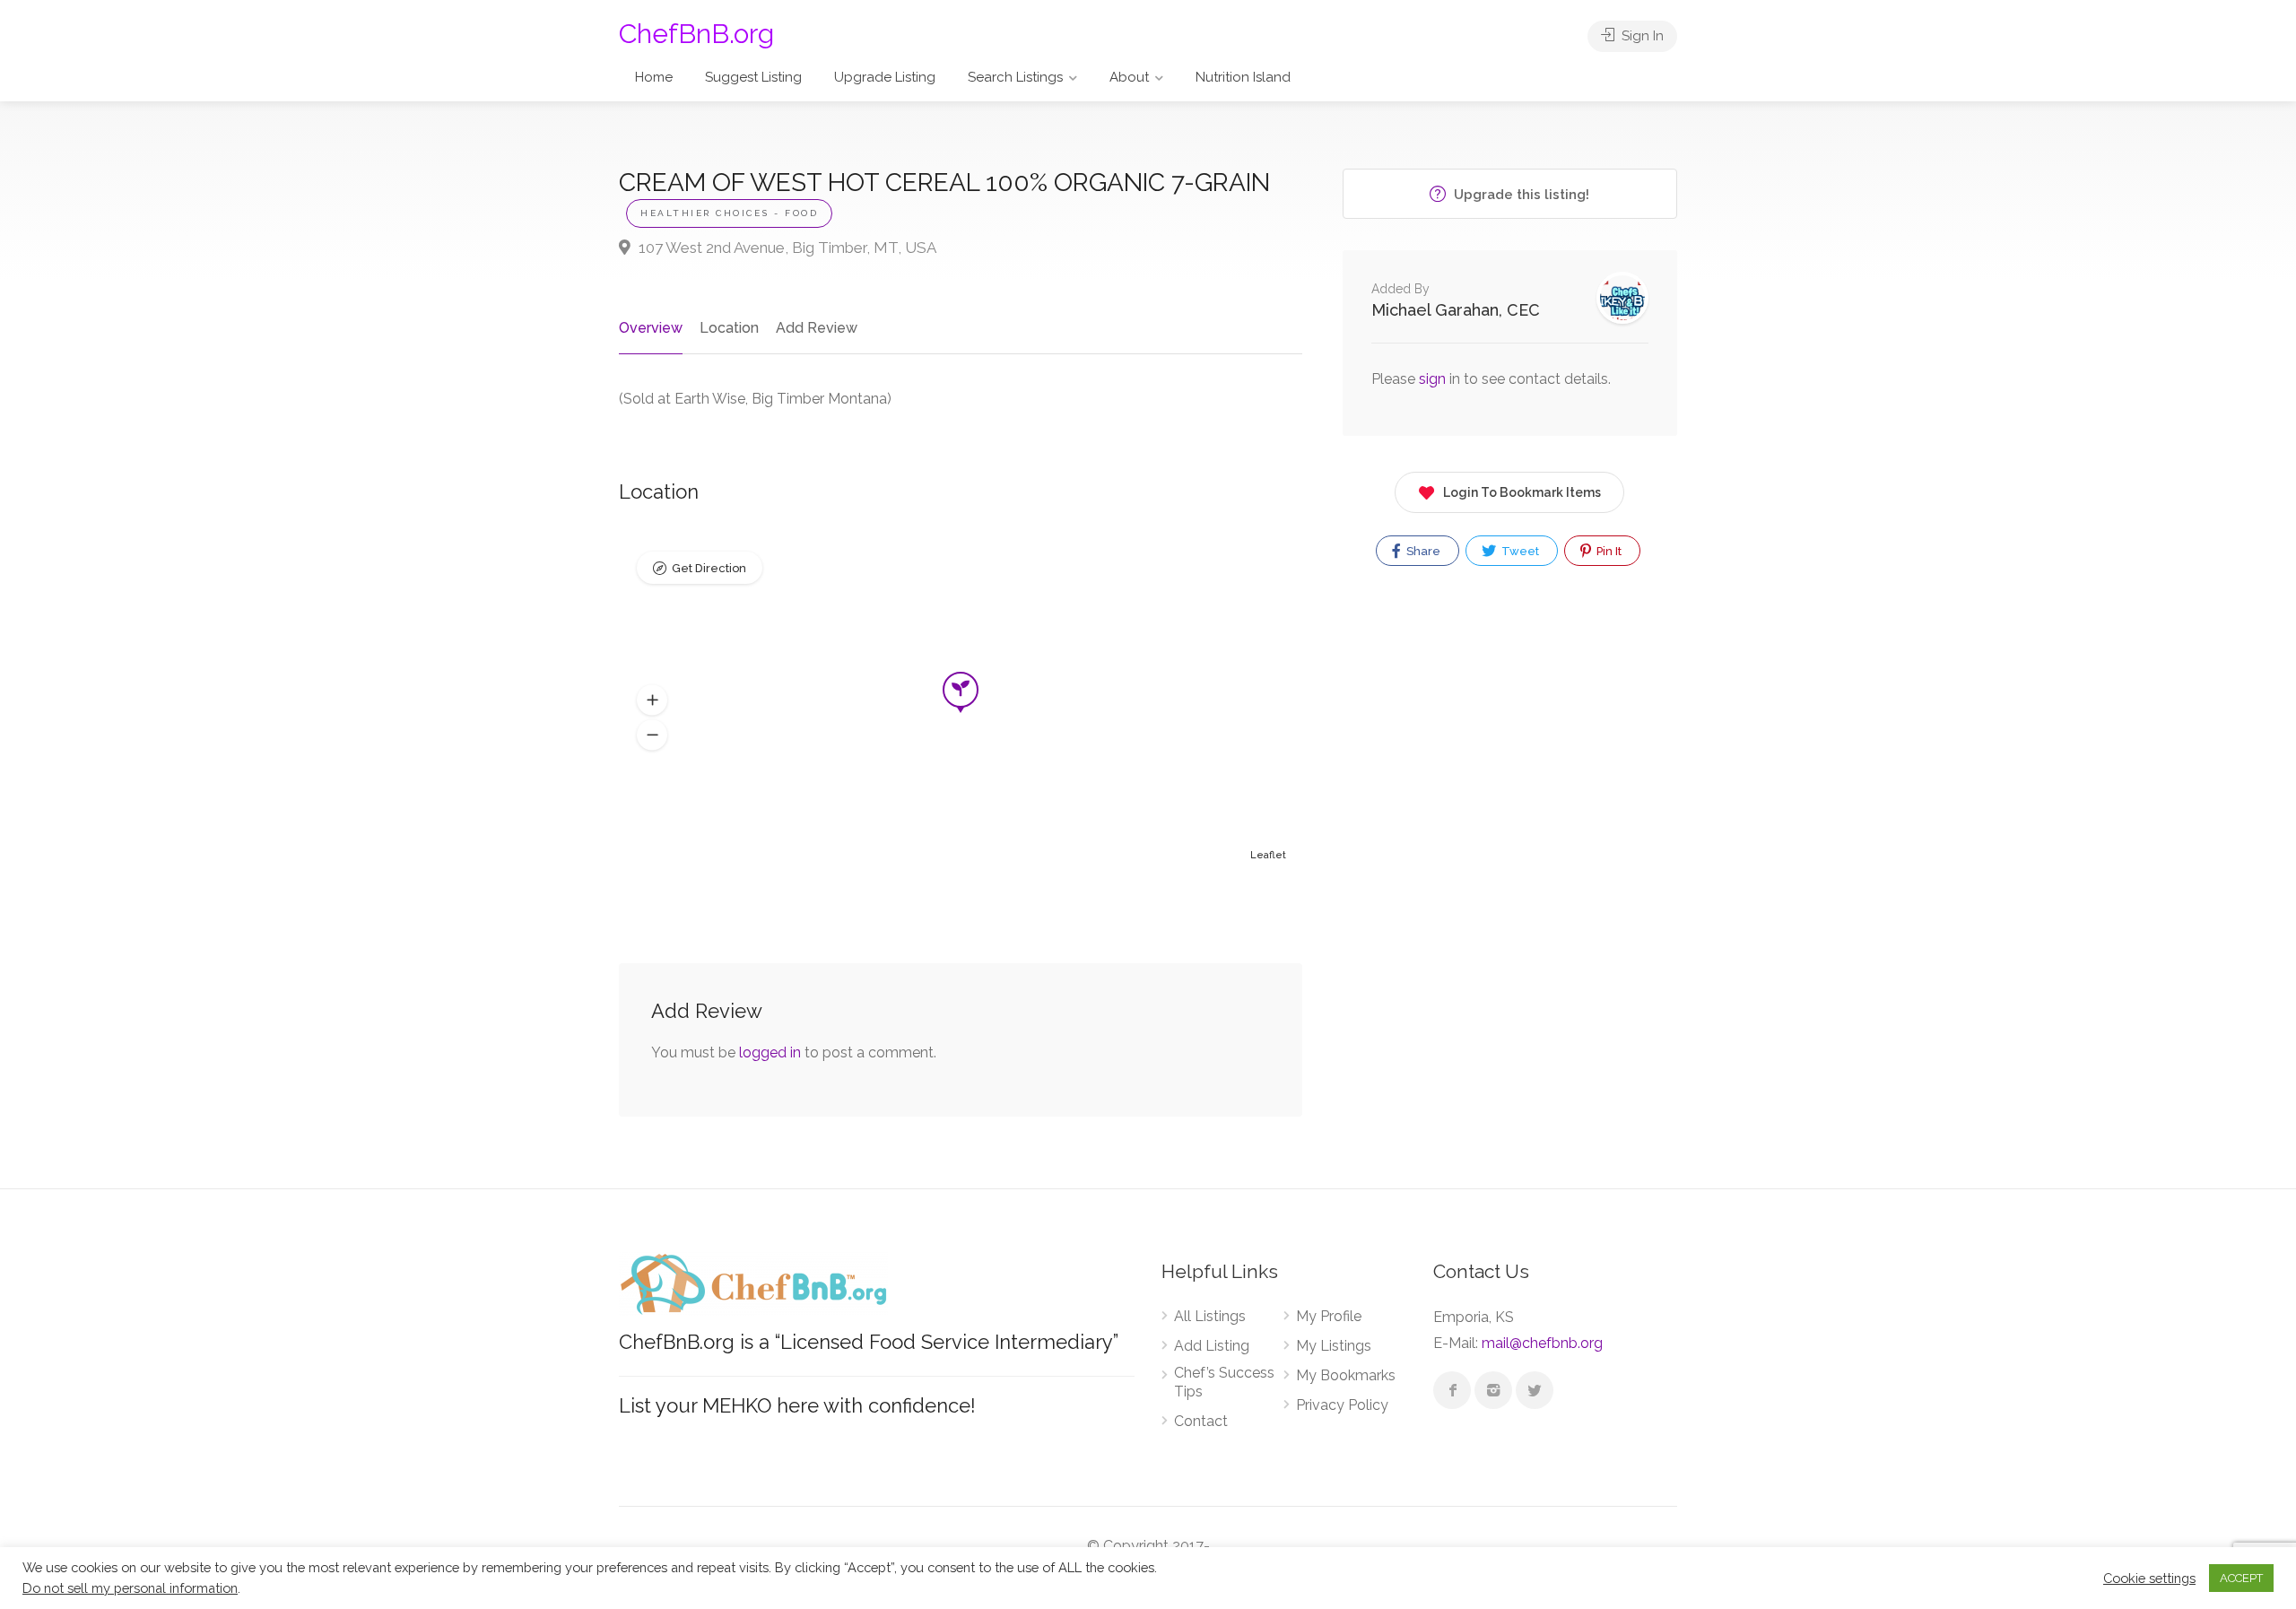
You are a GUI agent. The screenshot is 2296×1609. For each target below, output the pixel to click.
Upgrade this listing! (1520, 195)
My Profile (1329, 1316)
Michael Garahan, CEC (1456, 310)
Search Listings (1015, 77)
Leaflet (1268, 855)
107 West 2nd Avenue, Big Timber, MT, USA (786, 248)
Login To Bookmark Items (1522, 492)
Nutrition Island (1243, 77)
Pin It (1608, 551)
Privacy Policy (1342, 1405)
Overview (651, 328)
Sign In (1641, 36)
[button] (652, 700)
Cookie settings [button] (2149, 1578)
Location (729, 328)
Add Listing (1212, 1346)
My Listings (1334, 1346)
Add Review (817, 328)
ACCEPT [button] (2241, 1578)
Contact (1201, 1421)
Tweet (1519, 551)
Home (654, 77)
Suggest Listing (753, 77)
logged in (770, 1052)
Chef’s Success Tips (1224, 1382)
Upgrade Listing (885, 77)
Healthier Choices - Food (729, 213)
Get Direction (709, 568)
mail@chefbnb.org (1542, 1343)
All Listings (1210, 1316)
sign (1434, 379)
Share (1422, 551)
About (1129, 77)
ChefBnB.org (696, 34)
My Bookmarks (1346, 1375)
